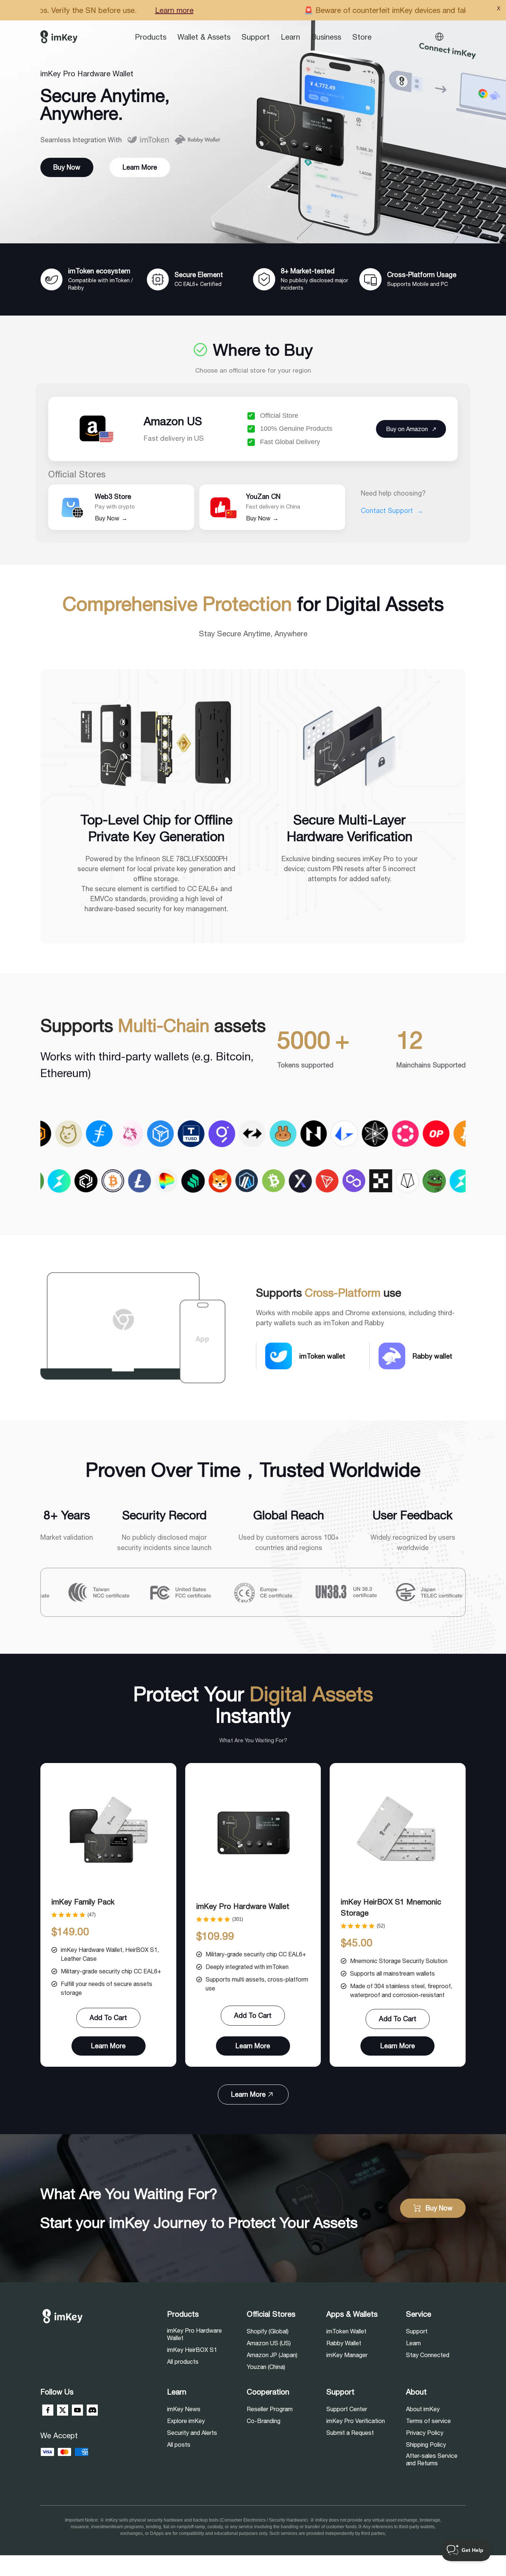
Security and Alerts (192, 2433)
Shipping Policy (426, 2445)
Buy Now (111, 518)
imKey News (184, 2409)
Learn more (373, 10)
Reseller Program (270, 2409)
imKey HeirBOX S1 (192, 2350)
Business (326, 37)
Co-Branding (264, 2421)
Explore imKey (186, 2421)
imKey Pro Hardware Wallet (243, 1906)
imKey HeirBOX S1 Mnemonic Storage (391, 1907)
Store (362, 37)
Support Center (347, 2409)
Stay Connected (428, 2355)
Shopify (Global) (268, 2331)
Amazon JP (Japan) (272, 2355)
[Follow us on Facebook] (48, 2410)
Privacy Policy (425, 2433)
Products (151, 37)
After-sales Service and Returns (432, 2459)
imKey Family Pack (83, 1902)
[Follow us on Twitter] (63, 2410)
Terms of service (428, 2421)
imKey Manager (347, 2355)
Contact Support (392, 511)
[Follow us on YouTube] (77, 2410)
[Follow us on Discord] (92, 2410)
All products (183, 2362)
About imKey (423, 2409)
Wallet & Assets (204, 37)
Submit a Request (350, 2433)
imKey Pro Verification (356, 2421)
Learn (290, 37)
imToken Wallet (346, 2331)
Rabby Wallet (344, 2343)
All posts (179, 2445)
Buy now (67, 167)
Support (256, 37)
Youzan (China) (266, 2367)
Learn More (140, 167)
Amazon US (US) (269, 2343)
